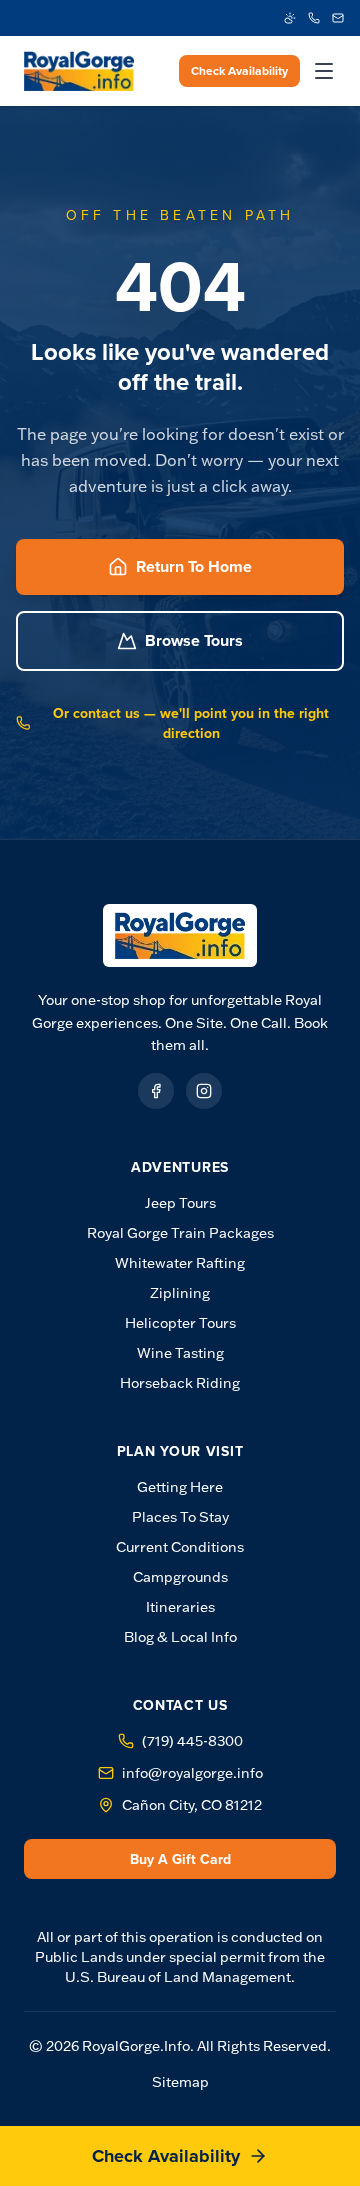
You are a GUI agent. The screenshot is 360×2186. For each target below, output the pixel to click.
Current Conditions (180, 1547)
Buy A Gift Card (180, 1859)
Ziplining (180, 1293)
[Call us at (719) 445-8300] (314, 18)
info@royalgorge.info (192, 1773)
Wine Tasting (180, 1353)
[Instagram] (204, 1091)
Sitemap (180, 2082)
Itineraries (180, 1607)
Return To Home (194, 566)
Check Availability (239, 70)
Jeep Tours (180, 1203)
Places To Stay (180, 1517)
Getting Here (180, 1487)
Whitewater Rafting (180, 1263)
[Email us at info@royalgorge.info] (338, 18)
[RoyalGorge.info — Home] (180, 935)
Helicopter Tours (180, 1323)
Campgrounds (180, 1577)
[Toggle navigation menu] (324, 71)
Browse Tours (194, 640)
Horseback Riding (180, 1383)
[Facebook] (156, 1091)
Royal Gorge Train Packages (180, 1233)
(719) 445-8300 (192, 1741)
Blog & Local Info (180, 1637)
